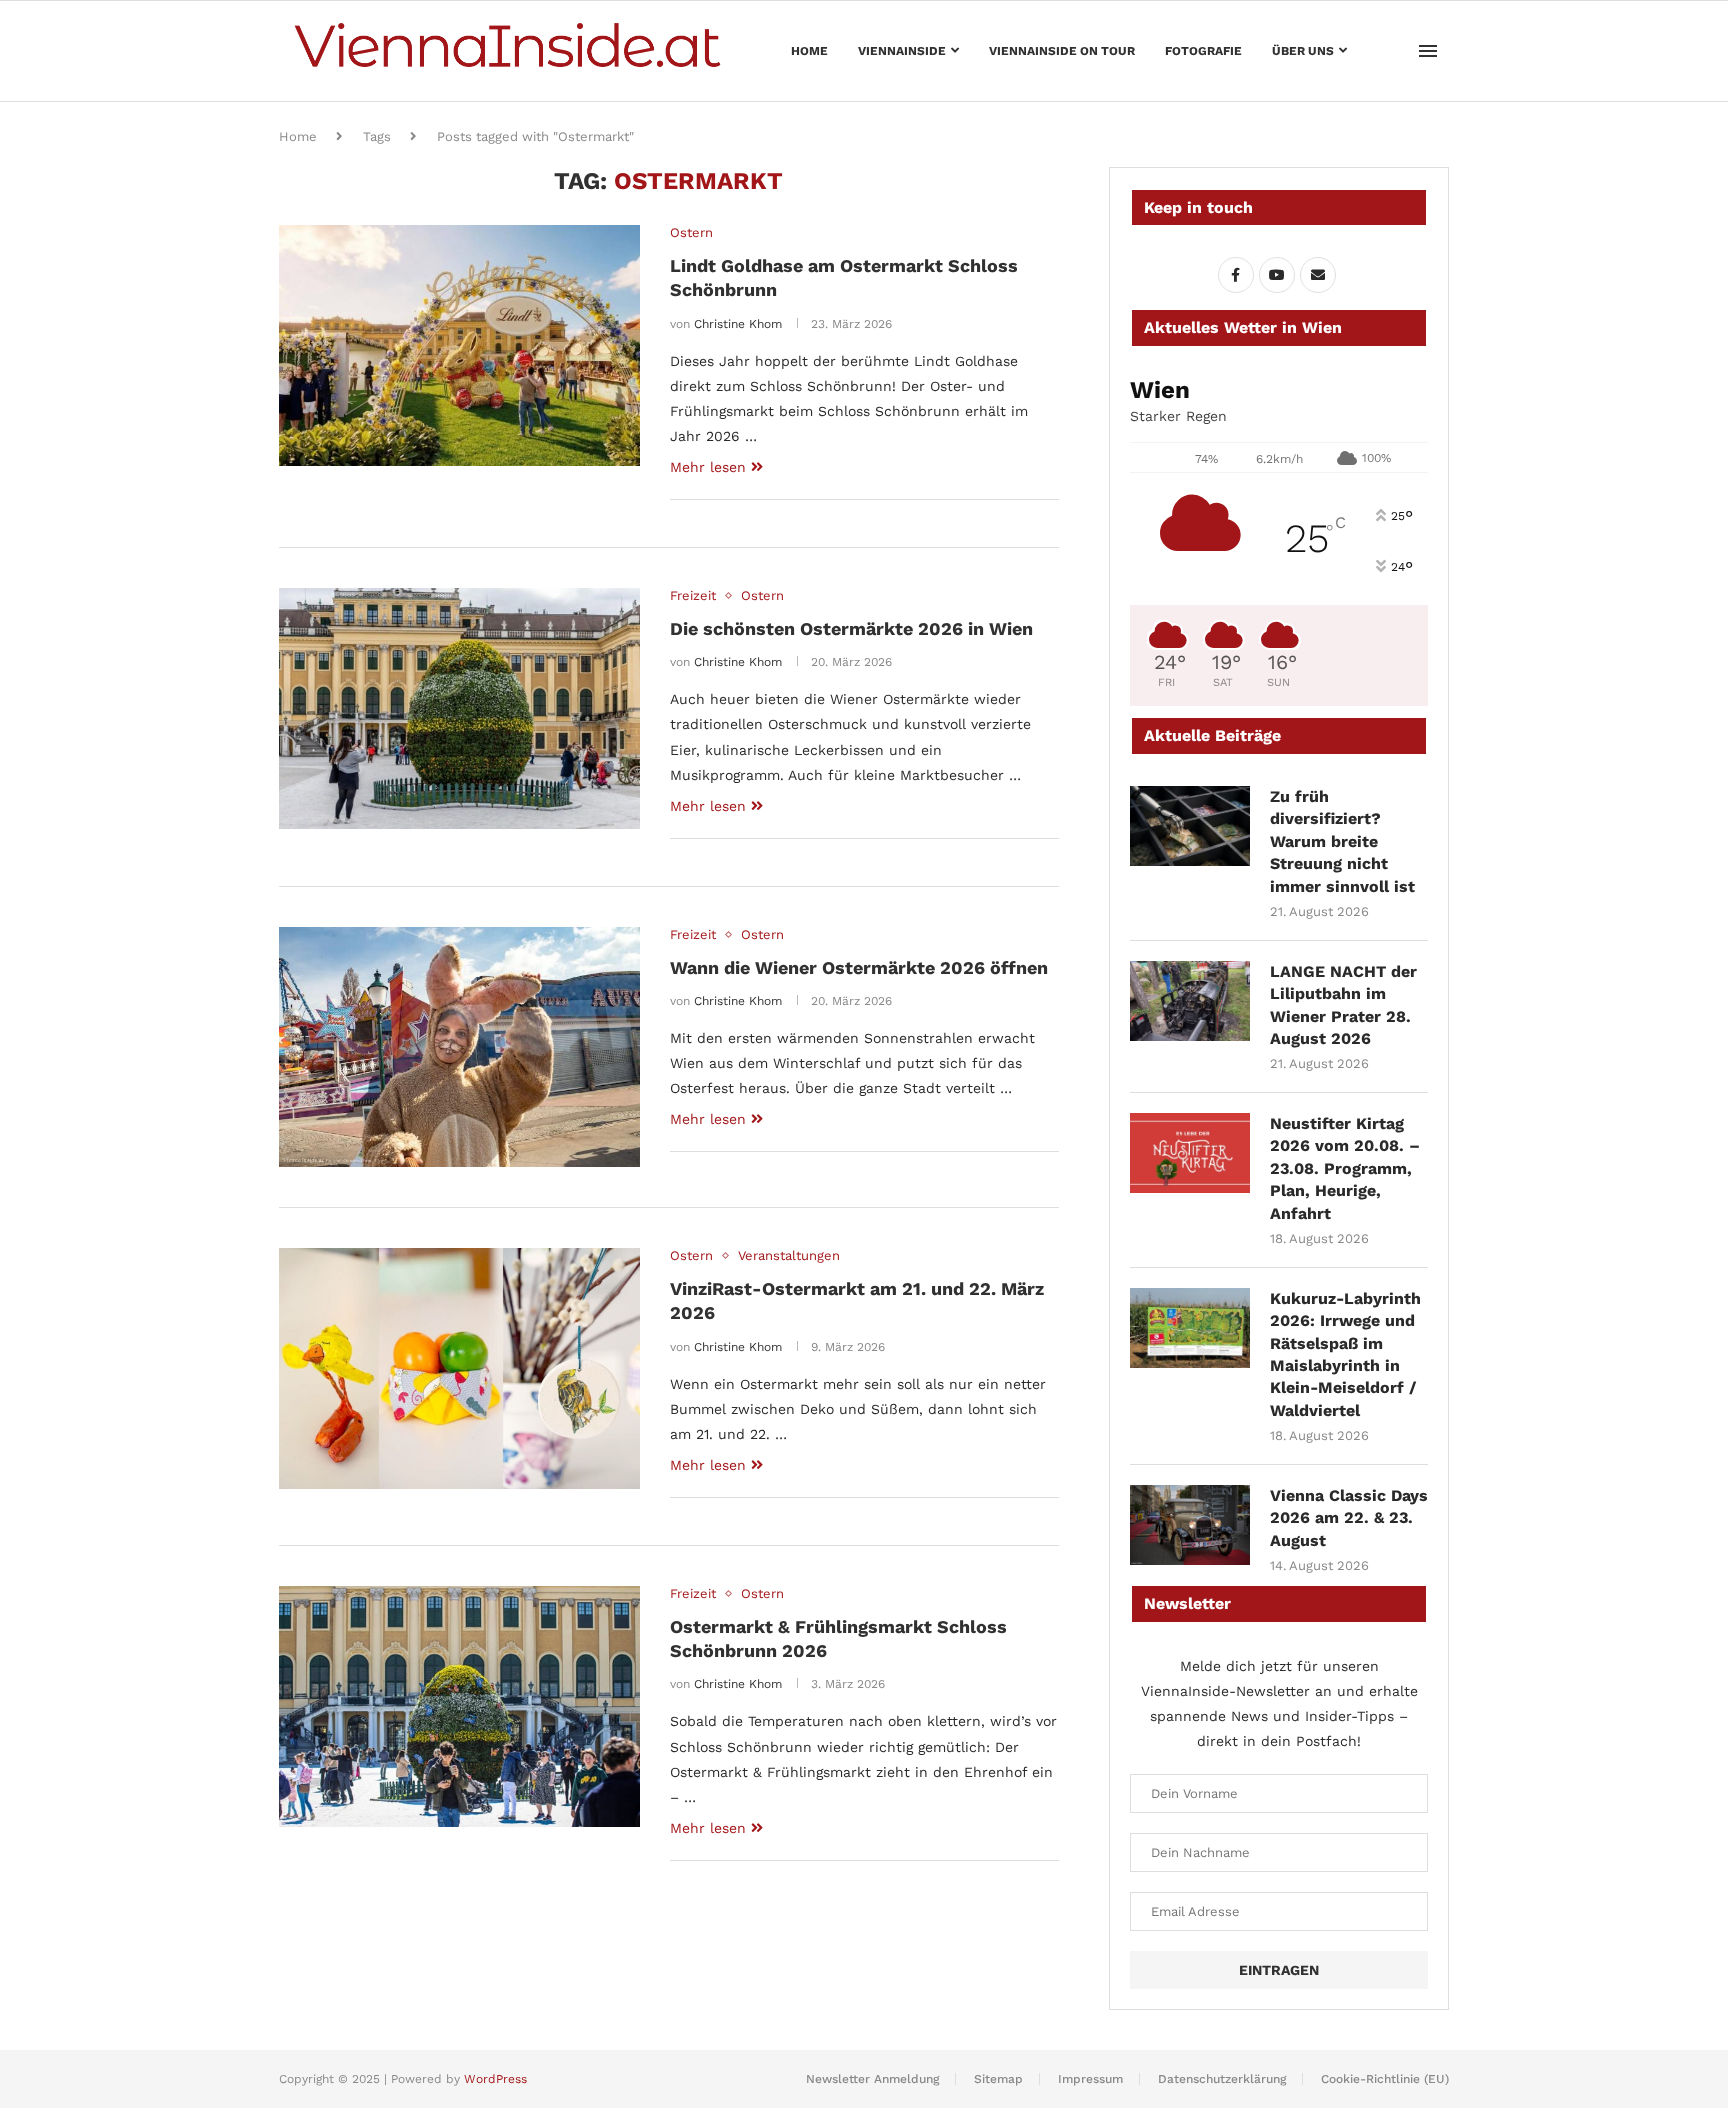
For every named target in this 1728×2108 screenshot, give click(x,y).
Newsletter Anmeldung (872, 2079)
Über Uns (1303, 51)
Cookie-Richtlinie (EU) (1385, 2079)
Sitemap (998, 2079)
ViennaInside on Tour (1062, 51)
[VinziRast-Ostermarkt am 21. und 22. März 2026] (459, 1368)
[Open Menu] (1428, 51)
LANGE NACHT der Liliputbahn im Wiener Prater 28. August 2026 (1343, 1005)
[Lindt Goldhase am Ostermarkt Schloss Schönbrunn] (459, 345)
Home (809, 51)
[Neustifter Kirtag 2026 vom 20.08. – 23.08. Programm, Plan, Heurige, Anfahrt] (1190, 1153)
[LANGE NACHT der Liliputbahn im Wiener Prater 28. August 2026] (1190, 1001)
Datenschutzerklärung (1222, 2079)
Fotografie (1203, 51)
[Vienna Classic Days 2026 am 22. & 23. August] (1190, 1525)
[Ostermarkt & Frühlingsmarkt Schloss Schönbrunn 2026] (459, 1706)
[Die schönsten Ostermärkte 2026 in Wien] (459, 708)
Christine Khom (738, 324)
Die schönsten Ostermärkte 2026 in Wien (851, 628)
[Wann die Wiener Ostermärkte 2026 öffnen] (459, 1047)
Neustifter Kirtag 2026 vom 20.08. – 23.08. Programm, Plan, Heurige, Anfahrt (1345, 1168)
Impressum (1090, 2079)
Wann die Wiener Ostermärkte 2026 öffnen (859, 967)
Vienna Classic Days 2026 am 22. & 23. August (1349, 1518)
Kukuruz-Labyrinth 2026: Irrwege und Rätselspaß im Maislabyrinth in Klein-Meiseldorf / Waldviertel (1345, 1354)
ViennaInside (902, 51)
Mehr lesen (708, 467)
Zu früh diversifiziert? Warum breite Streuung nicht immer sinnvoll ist (1342, 841)
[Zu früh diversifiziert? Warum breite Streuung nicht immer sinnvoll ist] (1190, 826)
